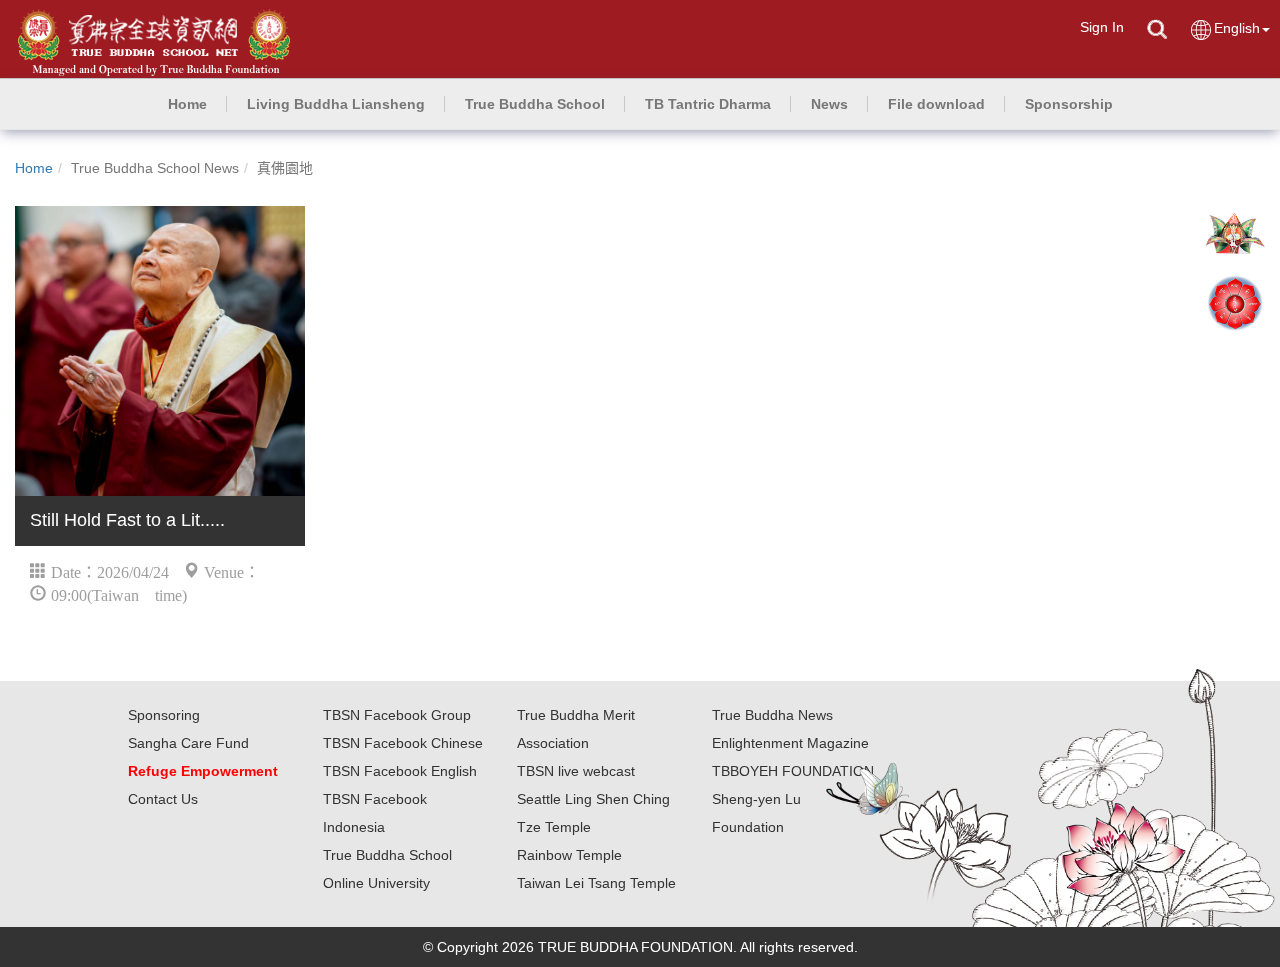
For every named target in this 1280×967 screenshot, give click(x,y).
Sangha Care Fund (188, 743)
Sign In (1102, 27)
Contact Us (163, 799)
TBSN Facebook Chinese (403, 743)
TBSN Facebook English (400, 771)
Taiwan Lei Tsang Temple (596, 883)
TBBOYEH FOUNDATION (793, 771)
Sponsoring (164, 715)
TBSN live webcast (576, 771)
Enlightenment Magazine (790, 743)
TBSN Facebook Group (397, 715)
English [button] (1237, 28)
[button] (336, 104)
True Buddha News (772, 715)
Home (34, 168)
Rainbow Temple (569, 855)
